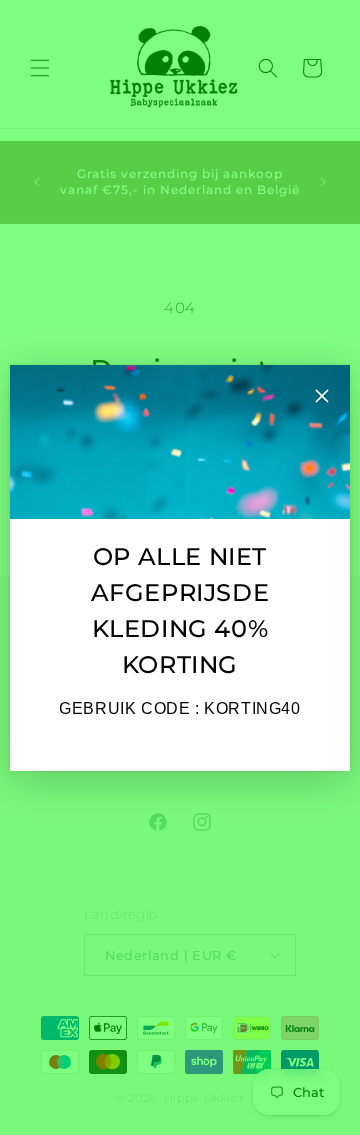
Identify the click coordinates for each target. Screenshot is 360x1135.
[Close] (322, 398)
